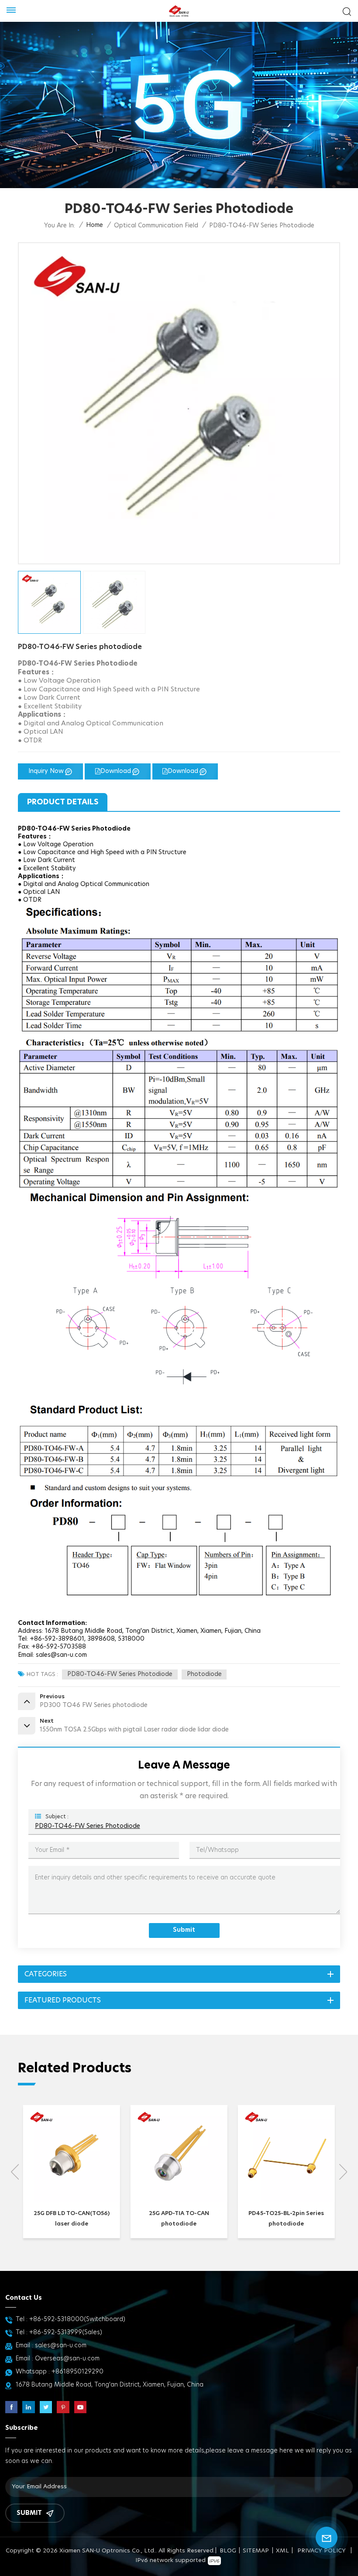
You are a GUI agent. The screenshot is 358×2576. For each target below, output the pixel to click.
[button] (343, 2172)
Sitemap (256, 2551)
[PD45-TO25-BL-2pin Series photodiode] (286, 2200)
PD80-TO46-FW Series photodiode (120, 1674)
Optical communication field (156, 226)
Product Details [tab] (63, 802)
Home (95, 225)
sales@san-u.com (61, 2346)
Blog (228, 2551)
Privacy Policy (322, 2551)
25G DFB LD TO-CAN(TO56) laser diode (72, 2219)
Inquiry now (46, 771)
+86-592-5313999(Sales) (66, 2332)
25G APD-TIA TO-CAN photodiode (179, 2219)
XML (282, 2551)
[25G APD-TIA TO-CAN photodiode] (179, 2200)
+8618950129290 (77, 2372)
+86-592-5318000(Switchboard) (77, 2319)
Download (116, 771)
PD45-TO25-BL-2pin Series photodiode (286, 2219)
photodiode (204, 1674)
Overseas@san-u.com (67, 2359)
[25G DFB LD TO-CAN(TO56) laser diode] (72, 2200)
